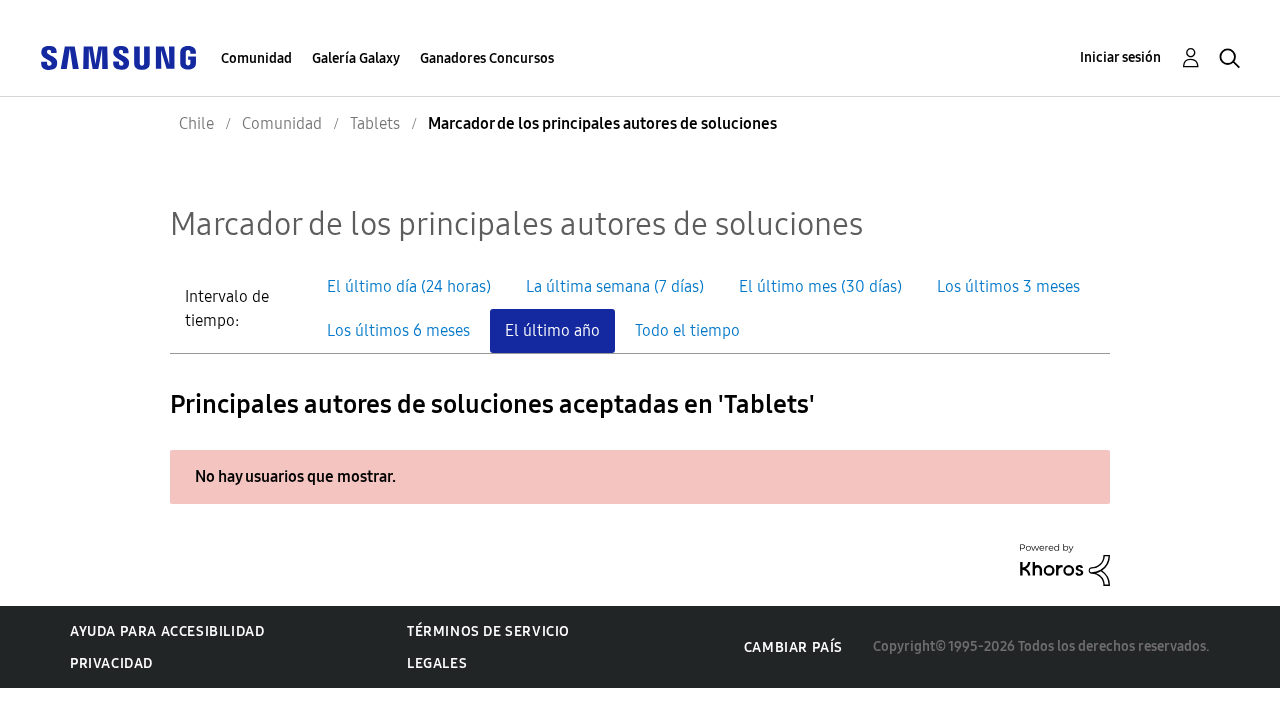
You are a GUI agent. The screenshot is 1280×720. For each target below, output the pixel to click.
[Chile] (118, 56)
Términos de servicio (488, 631)
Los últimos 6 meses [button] (398, 330)
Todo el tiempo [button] (687, 330)
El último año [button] (552, 330)
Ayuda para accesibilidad (167, 631)
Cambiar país (793, 647)
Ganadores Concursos (487, 58)
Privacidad (111, 663)
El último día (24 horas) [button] (409, 286)
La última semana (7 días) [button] (615, 286)
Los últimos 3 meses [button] (1008, 286)
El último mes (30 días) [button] (820, 286)
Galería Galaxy (356, 58)
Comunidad (256, 58)
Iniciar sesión (1120, 57)
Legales (437, 663)
